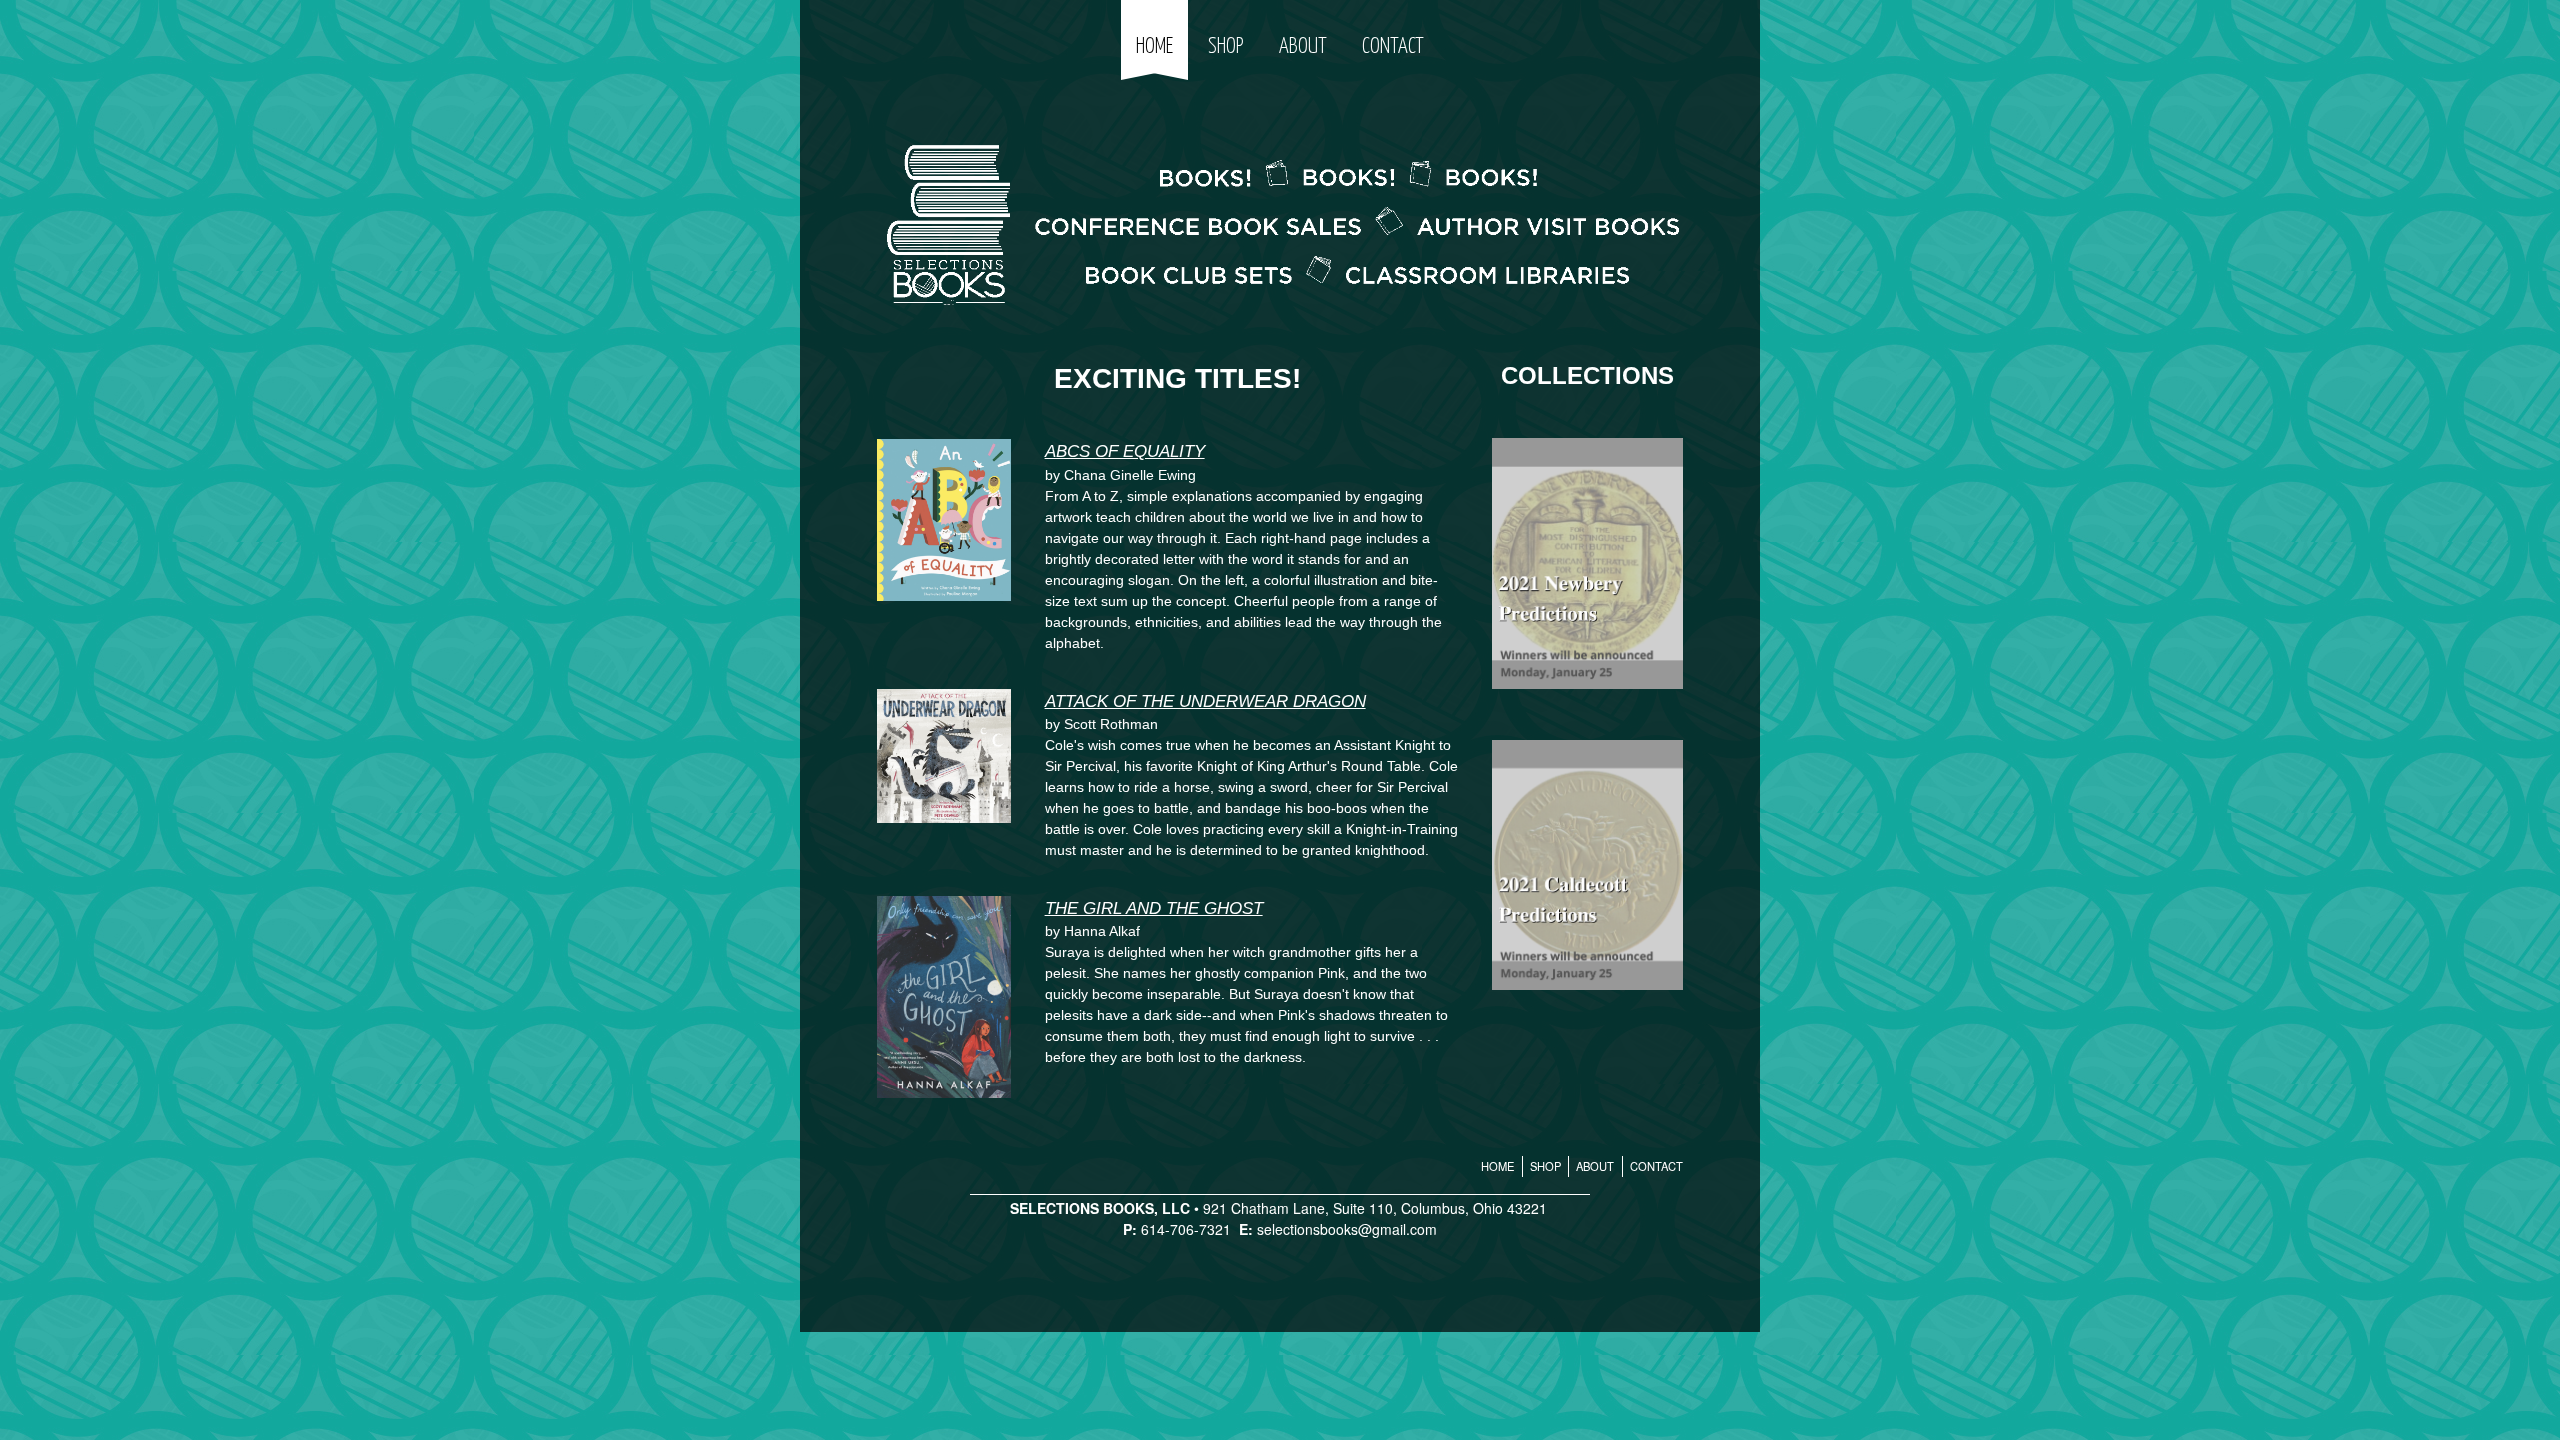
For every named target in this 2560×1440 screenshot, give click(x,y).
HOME (1154, 47)
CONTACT (1393, 47)
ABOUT (1303, 47)
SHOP (1225, 47)
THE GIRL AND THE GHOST (1154, 908)
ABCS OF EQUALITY (1125, 451)
